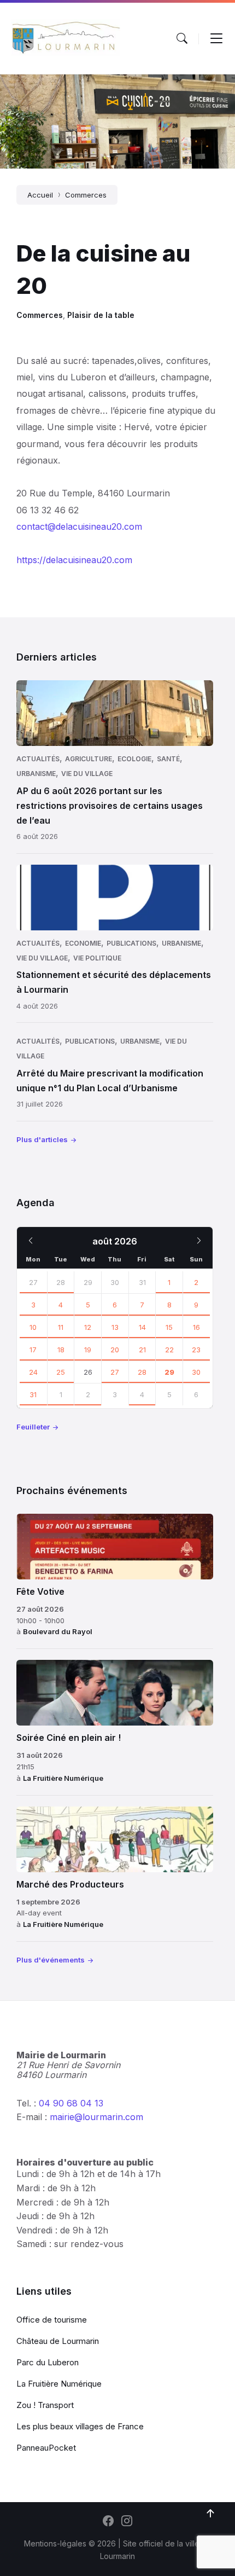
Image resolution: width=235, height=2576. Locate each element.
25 (61, 1372)
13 (115, 1327)
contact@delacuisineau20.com (79, 526)
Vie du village (87, 774)
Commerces (86, 195)
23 (196, 1350)
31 (33, 1394)
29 (169, 1372)
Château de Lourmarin (58, 2341)
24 (33, 1372)
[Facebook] (108, 2522)
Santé (168, 759)
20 (115, 1350)
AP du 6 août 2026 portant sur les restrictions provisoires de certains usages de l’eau (110, 806)
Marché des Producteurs (70, 1884)
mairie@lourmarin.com (96, 2117)
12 (88, 1327)
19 (88, 1350)
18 (61, 1350)
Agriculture (89, 759)
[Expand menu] (216, 38)
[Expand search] (182, 38)
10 (33, 1327)
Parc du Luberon (48, 2362)
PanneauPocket (46, 2448)
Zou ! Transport (45, 2405)
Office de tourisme (52, 2320)
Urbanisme (36, 774)
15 (169, 1327)
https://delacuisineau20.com (74, 560)
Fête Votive (40, 1591)
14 (142, 1327)
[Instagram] (127, 2522)
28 (61, 1282)
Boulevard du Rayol (58, 1631)
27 (33, 1282)
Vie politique (97, 958)
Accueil (40, 195)
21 (142, 1350)
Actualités (38, 759)
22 (169, 1350)
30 (196, 1372)
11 (61, 1327)
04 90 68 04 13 (71, 2103)
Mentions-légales (55, 2543)
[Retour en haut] (210, 2514)
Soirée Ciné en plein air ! (69, 1738)
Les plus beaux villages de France (80, 2426)
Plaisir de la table (101, 315)
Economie (83, 943)
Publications (131, 943)
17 (33, 1350)
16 (196, 1327)
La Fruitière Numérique (63, 1778)
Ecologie (134, 759)
